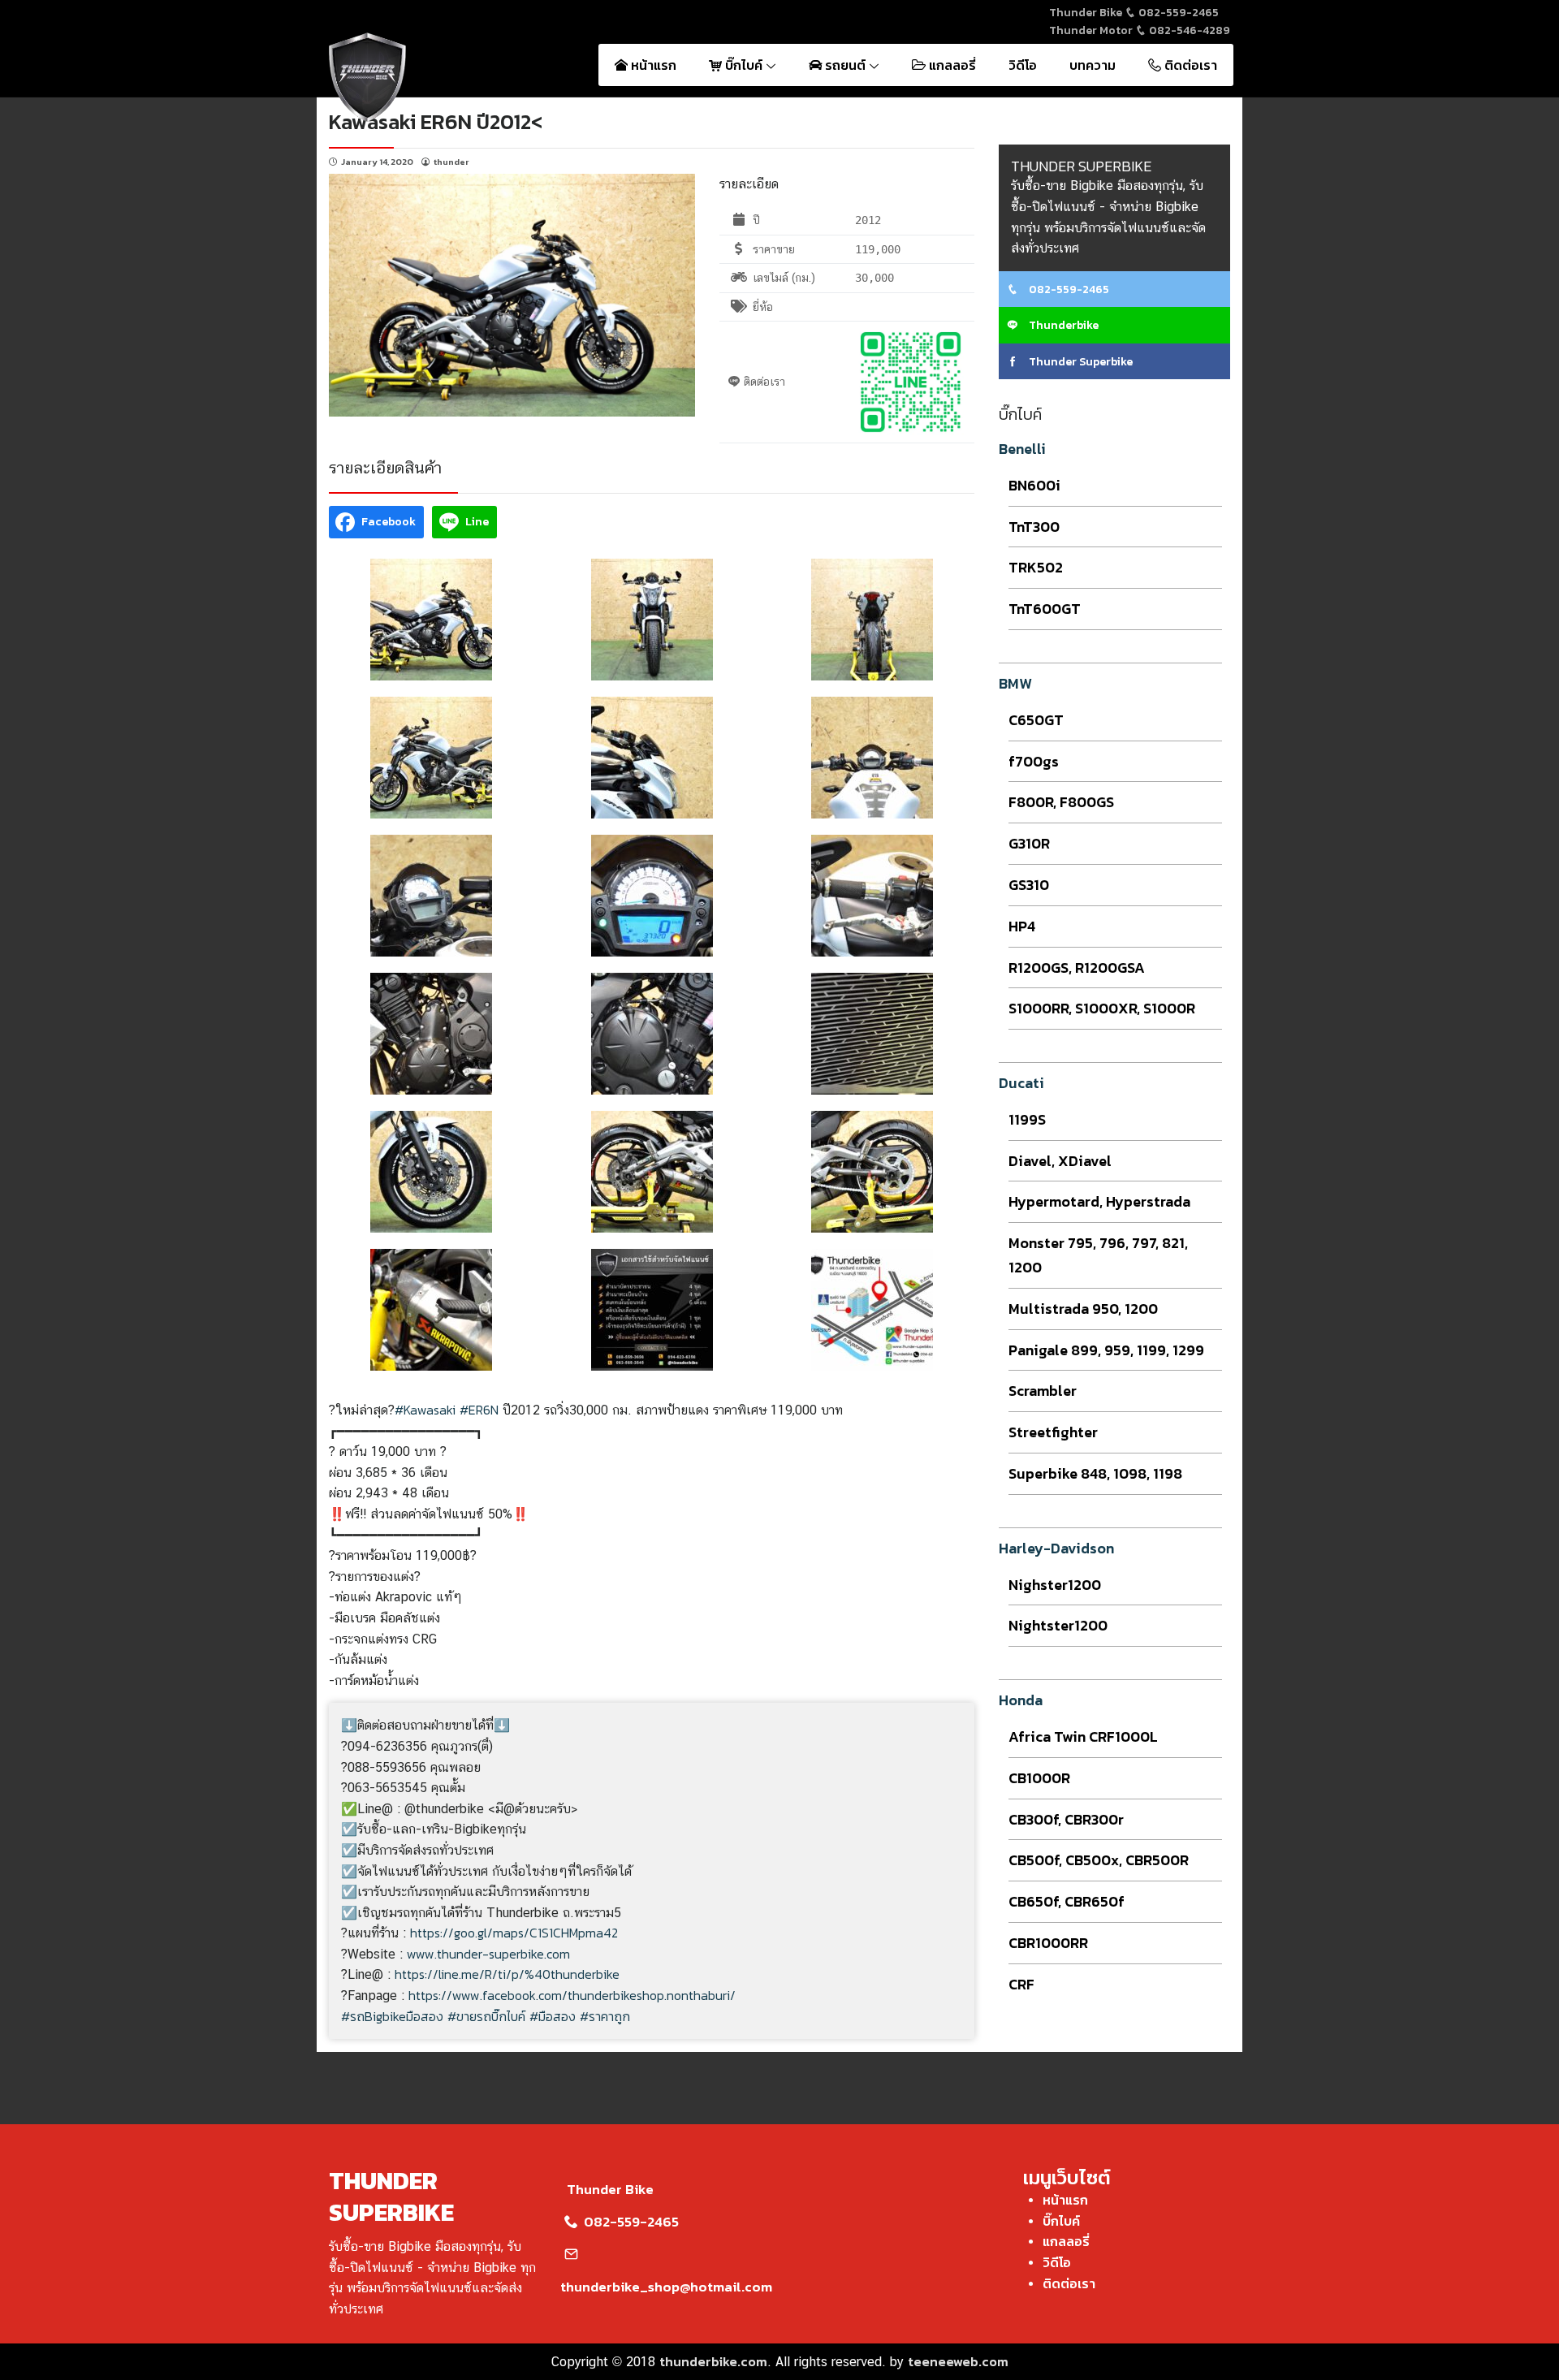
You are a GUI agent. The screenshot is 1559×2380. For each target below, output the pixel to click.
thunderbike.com (713, 2361)
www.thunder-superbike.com (488, 1954)
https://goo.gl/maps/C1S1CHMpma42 (514, 1933)
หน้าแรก (652, 65)
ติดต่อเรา (1189, 65)
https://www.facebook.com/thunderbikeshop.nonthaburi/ (572, 1995)
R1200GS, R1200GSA (1077, 968)
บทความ (1093, 65)
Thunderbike (1062, 325)
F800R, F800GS (1061, 802)
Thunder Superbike (1080, 362)
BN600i (1034, 485)
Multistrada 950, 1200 (1083, 1309)
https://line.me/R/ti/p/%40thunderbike (507, 1974)
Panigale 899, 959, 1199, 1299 (1106, 1350)
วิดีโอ (1023, 65)
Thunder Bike (610, 2189)
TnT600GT (1045, 609)
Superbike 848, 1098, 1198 (1095, 1473)
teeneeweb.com (958, 2361)
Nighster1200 (1055, 1585)
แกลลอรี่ (951, 65)
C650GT (1036, 720)
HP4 (1022, 926)
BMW (1015, 683)
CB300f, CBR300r (1066, 1819)
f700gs (1034, 761)
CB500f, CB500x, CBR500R (1099, 1860)
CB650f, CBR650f (1067, 1901)
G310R (1029, 843)
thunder (451, 162)
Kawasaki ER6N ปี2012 (430, 121)
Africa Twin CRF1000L (1083, 1736)
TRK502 (1036, 567)
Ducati (1021, 1083)
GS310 (1029, 885)
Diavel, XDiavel (1060, 1161)
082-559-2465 (1177, 13)
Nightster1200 (1058, 1625)
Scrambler (1043, 1391)
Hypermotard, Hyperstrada (1099, 1201)
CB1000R (1039, 1778)
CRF (1021, 1984)
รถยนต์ (845, 65)
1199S (1027, 1119)
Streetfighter (1053, 1432)
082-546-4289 (1188, 30)
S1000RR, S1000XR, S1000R (1102, 1008)
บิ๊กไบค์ (744, 65)
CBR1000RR (1048, 1943)
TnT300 (1034, 527)
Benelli (1022, 449)
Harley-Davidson (1056, 1548)
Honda (1021, 1700)
